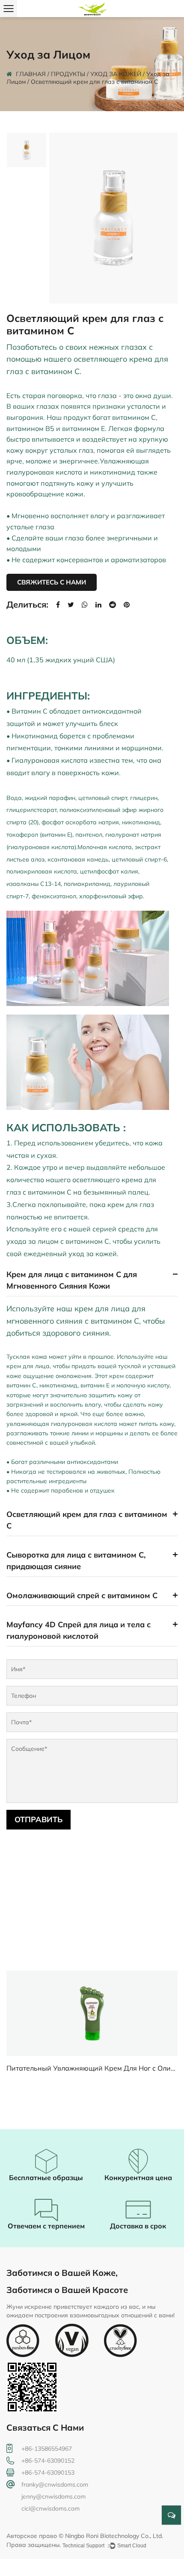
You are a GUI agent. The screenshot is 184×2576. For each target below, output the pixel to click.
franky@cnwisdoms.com (55, 2485)
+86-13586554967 (47, 2449)
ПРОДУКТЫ (68, 74)
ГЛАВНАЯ (31, 74)
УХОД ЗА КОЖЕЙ (116, 74)
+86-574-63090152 (48, 2461)
